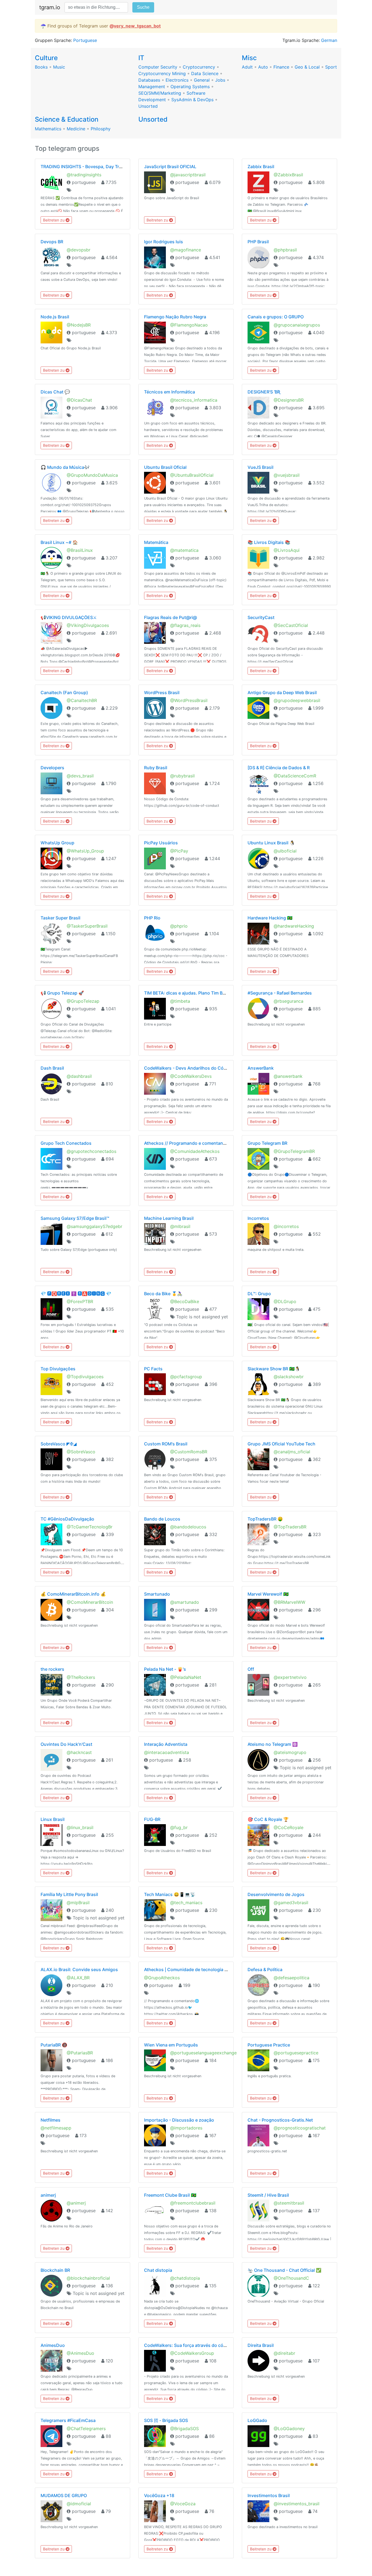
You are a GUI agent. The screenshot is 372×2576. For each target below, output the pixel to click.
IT (141, 58)
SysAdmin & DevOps (192, 100)
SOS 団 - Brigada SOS (166, 2420)
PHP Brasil (258, 242)
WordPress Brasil (162, 693)
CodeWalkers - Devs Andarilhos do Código (188, 1068)
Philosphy (101, 129)
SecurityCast (261, 617)
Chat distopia (158, 2270)
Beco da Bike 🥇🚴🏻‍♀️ (163, 1294)
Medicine (76, 129)
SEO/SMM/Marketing (160, 93)
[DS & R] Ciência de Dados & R (279, 768)
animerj (48, 2195)
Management (152, 87)
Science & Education (67, 119)
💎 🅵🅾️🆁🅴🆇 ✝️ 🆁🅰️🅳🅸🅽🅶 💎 (76, 1294)
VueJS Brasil (260, 467)
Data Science (205, 73)
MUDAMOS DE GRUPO (64, 2495)
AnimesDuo (53, 2345)
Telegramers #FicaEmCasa (68, 2420)
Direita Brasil (261, 2345)
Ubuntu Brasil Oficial (165, 467)
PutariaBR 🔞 (54, 2045)
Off (251, 1669)
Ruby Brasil (156, 768)
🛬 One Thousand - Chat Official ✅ (284, 2270)
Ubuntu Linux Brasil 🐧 (271, 843)
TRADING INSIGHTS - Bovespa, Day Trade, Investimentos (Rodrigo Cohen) (118, 167)
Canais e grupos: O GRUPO (276, 317)
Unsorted (148, 106)
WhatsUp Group (57, 843)
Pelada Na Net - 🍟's (165, 1669)
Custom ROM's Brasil (166, 1444)
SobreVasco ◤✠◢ (59, 1444)
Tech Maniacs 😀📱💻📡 (170, 1894)
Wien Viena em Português (171, 2045)
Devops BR (52, 242)
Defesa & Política (265, 1969)
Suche (143, 7)
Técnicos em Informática (170, 392)
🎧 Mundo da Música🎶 (65, 467)
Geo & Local (307, 67)
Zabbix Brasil (261, 167)
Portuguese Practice (269, 2045)
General (202, 80)
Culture (46, 58)
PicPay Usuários (161, 843)
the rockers (52, 1669)
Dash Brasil (52, 1068)
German (329, 40)
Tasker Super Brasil (60, 918)
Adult (247, 67)
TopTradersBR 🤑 (265, 1519)
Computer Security (158, 67)
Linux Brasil (53, 1819)
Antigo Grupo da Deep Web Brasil (282, 693)
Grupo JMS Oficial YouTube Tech (281, 1444)
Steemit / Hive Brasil (268, 2195)
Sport (331, 67)
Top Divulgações (58, 1369)
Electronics (177, 80)
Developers (52, 768)
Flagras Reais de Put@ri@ (170, 617)
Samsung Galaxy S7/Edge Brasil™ (75, 1218)
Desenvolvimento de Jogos (276, 1894)
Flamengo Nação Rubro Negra (175, 317)
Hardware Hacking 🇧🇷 (270, 918)
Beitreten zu (54, 220)
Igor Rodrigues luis (164, 242)
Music (59, 67)
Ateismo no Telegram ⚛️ (273, 1744)
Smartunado (157, 1594)
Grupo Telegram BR (267, 1143)
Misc (249, 58)
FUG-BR (152, 1819)
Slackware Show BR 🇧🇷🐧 (274, 1369)
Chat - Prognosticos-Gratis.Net (280, 2120)
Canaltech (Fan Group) (64, 693)
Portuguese (85, 40)
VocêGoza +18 (159, 2495)
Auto (263, 67)
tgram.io (50, 7)
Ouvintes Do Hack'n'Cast (66, 1744)
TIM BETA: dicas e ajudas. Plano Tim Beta (187, 993)
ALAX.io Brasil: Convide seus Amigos (79, 1969)
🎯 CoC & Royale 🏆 (268, 1819)
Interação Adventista (166, 1744)
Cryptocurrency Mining (162, 73)
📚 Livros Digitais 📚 (269, 542)
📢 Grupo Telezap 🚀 (62, 993)
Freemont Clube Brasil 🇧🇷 (170, 2195)
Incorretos (258, 1218)
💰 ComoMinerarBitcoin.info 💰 (73, 1594)
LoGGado (257, 2420)
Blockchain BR (55, 2270)
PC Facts (153, 1369)
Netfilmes (51, 2120)
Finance (281, 67)
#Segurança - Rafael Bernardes (280, 993)
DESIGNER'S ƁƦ (264, 392)
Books (41, 67)
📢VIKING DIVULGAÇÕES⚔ (69, 617)
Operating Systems (190, 87)
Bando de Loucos (162, 1519)
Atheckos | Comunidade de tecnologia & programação (200, 1969)
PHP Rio (152, 918)
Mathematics (48, 129)
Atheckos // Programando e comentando (186, 1143)
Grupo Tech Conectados (66, 1143)
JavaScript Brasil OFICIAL (170, 167)
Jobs (220, 80)
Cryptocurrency (199, 67)
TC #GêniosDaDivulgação (67, 1519)
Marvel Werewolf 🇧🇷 (268, 1594)
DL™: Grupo (259, 1294)
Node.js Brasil (55, 317)
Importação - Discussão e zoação (179, 2120)
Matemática (156, 542)
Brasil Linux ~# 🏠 (59, 542)
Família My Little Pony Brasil (69, 1894)
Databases (149, 80)
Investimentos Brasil (269, 2495)
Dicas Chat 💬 (55, 392)
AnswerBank (261, 1068)
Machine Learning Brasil (169, 1218)
